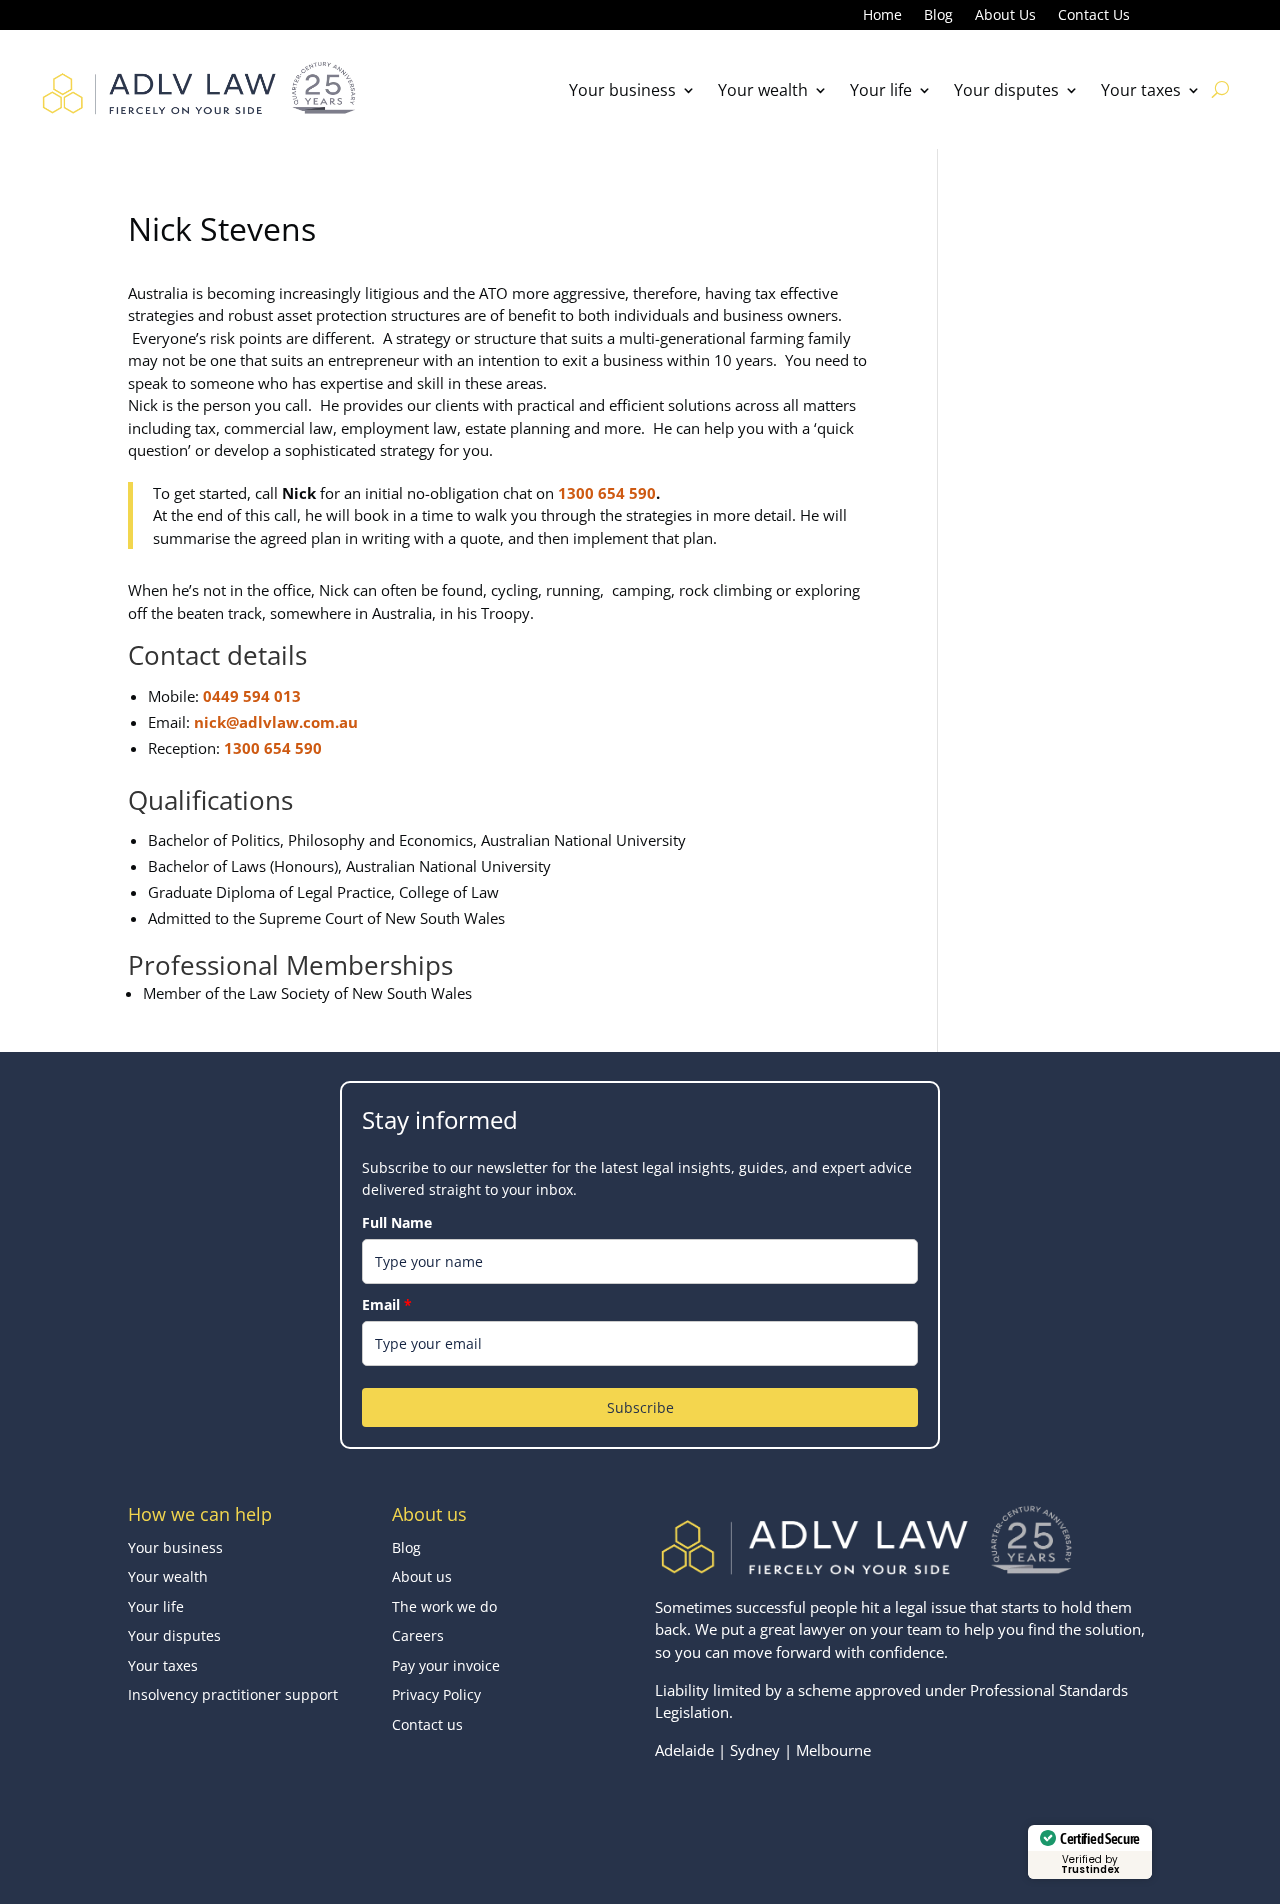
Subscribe (640, 1407)
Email (387, 1304)
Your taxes (1141, 90)
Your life (881, 90)
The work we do (444, 1606)
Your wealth (763, 90)
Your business (622, 90)
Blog (938, 16)
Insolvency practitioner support (233, 1694)
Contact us (427, 1724)
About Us (1005, 16)
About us (422, 1576)
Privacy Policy (436, 1694)
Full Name (397, 1222)
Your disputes (1006, 90)
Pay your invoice (446, 1665)
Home (882, 16)
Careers (418, 1635)
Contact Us (1094, 16)
